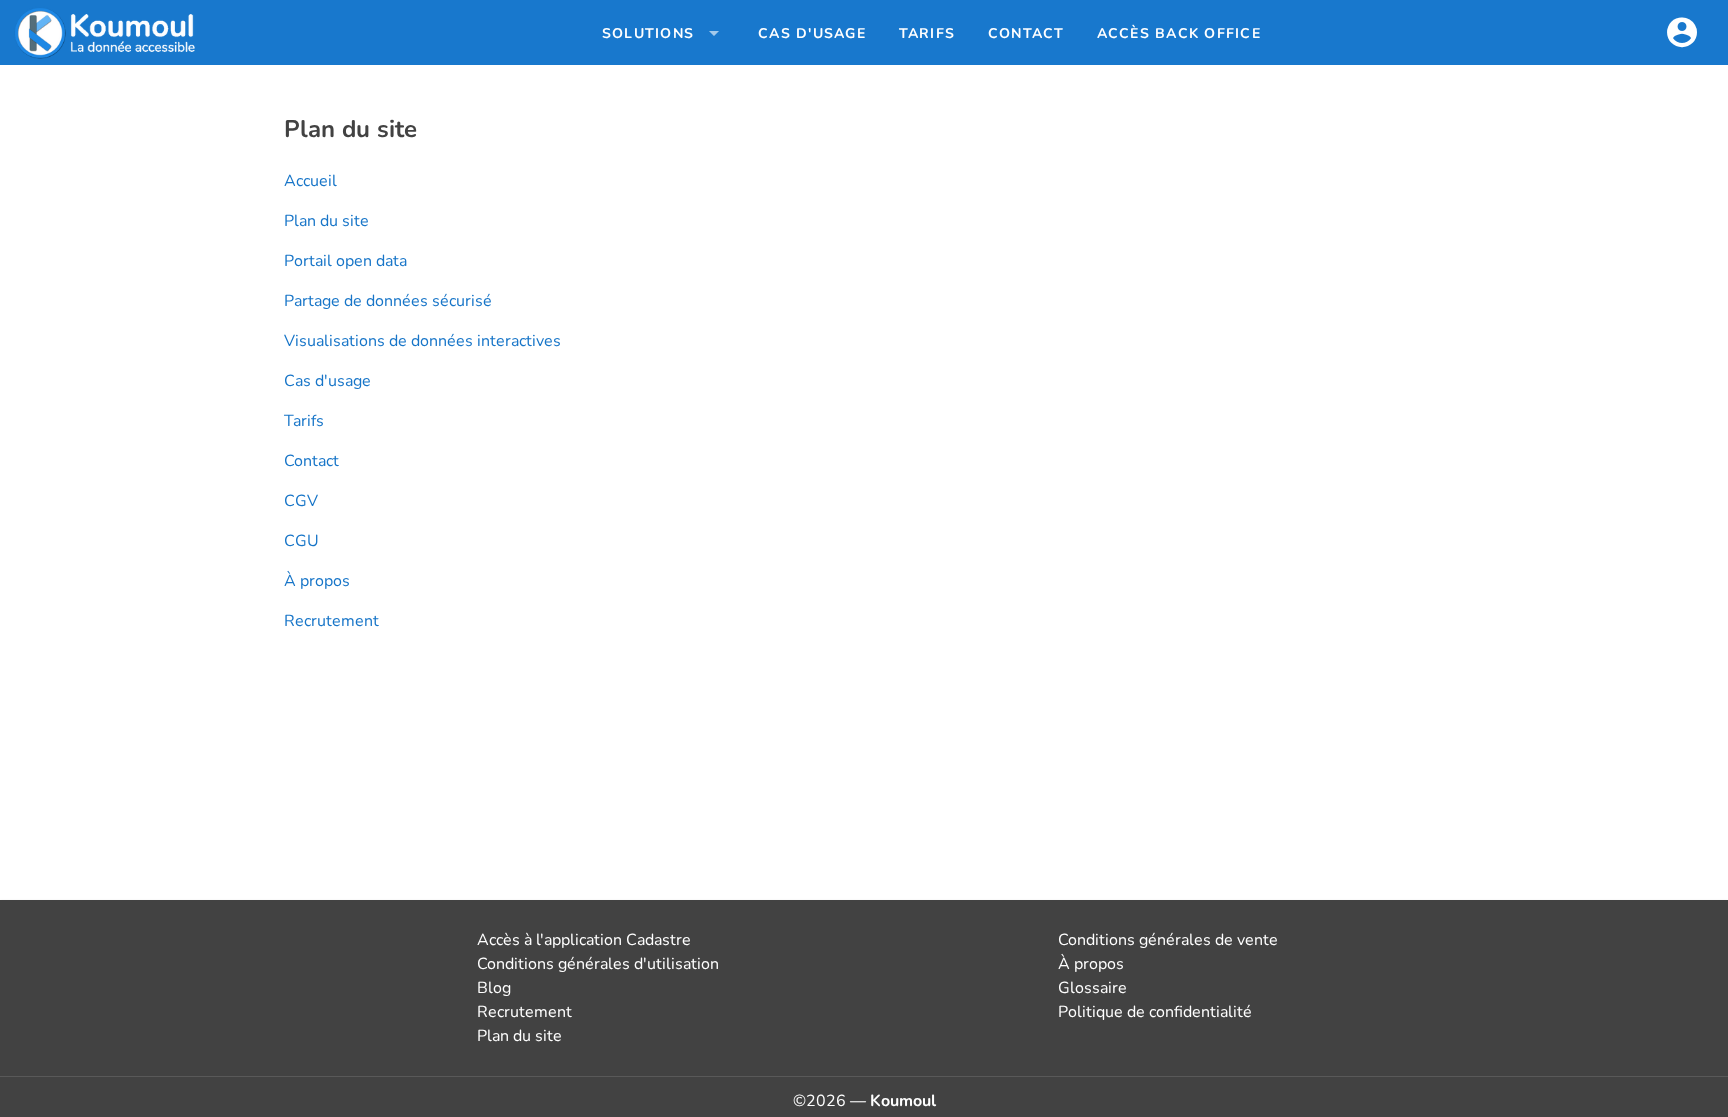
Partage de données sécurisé (388, 301)
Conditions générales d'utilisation (598, 964)
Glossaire (1092, 988)
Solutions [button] (648, 33)
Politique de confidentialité (1155, 1012)
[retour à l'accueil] (107, 33)
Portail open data (345, 261)
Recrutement (331, 621)
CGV (301, 501)
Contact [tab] (1026, 33)
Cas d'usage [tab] (812, 33)
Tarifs (304, 421)
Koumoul (903, 1101)
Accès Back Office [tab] (1179, 33)
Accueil (310, 181)
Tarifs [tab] (927, 33)
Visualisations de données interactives (422, 341)
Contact (311, 461)
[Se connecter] (1682, 33)
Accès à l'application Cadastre (584, 940)
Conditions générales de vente (1168, 940)
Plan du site (326, 221)
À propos (317, 581)
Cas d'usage (327, 381)
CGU (301, 541)
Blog (494, 988)
